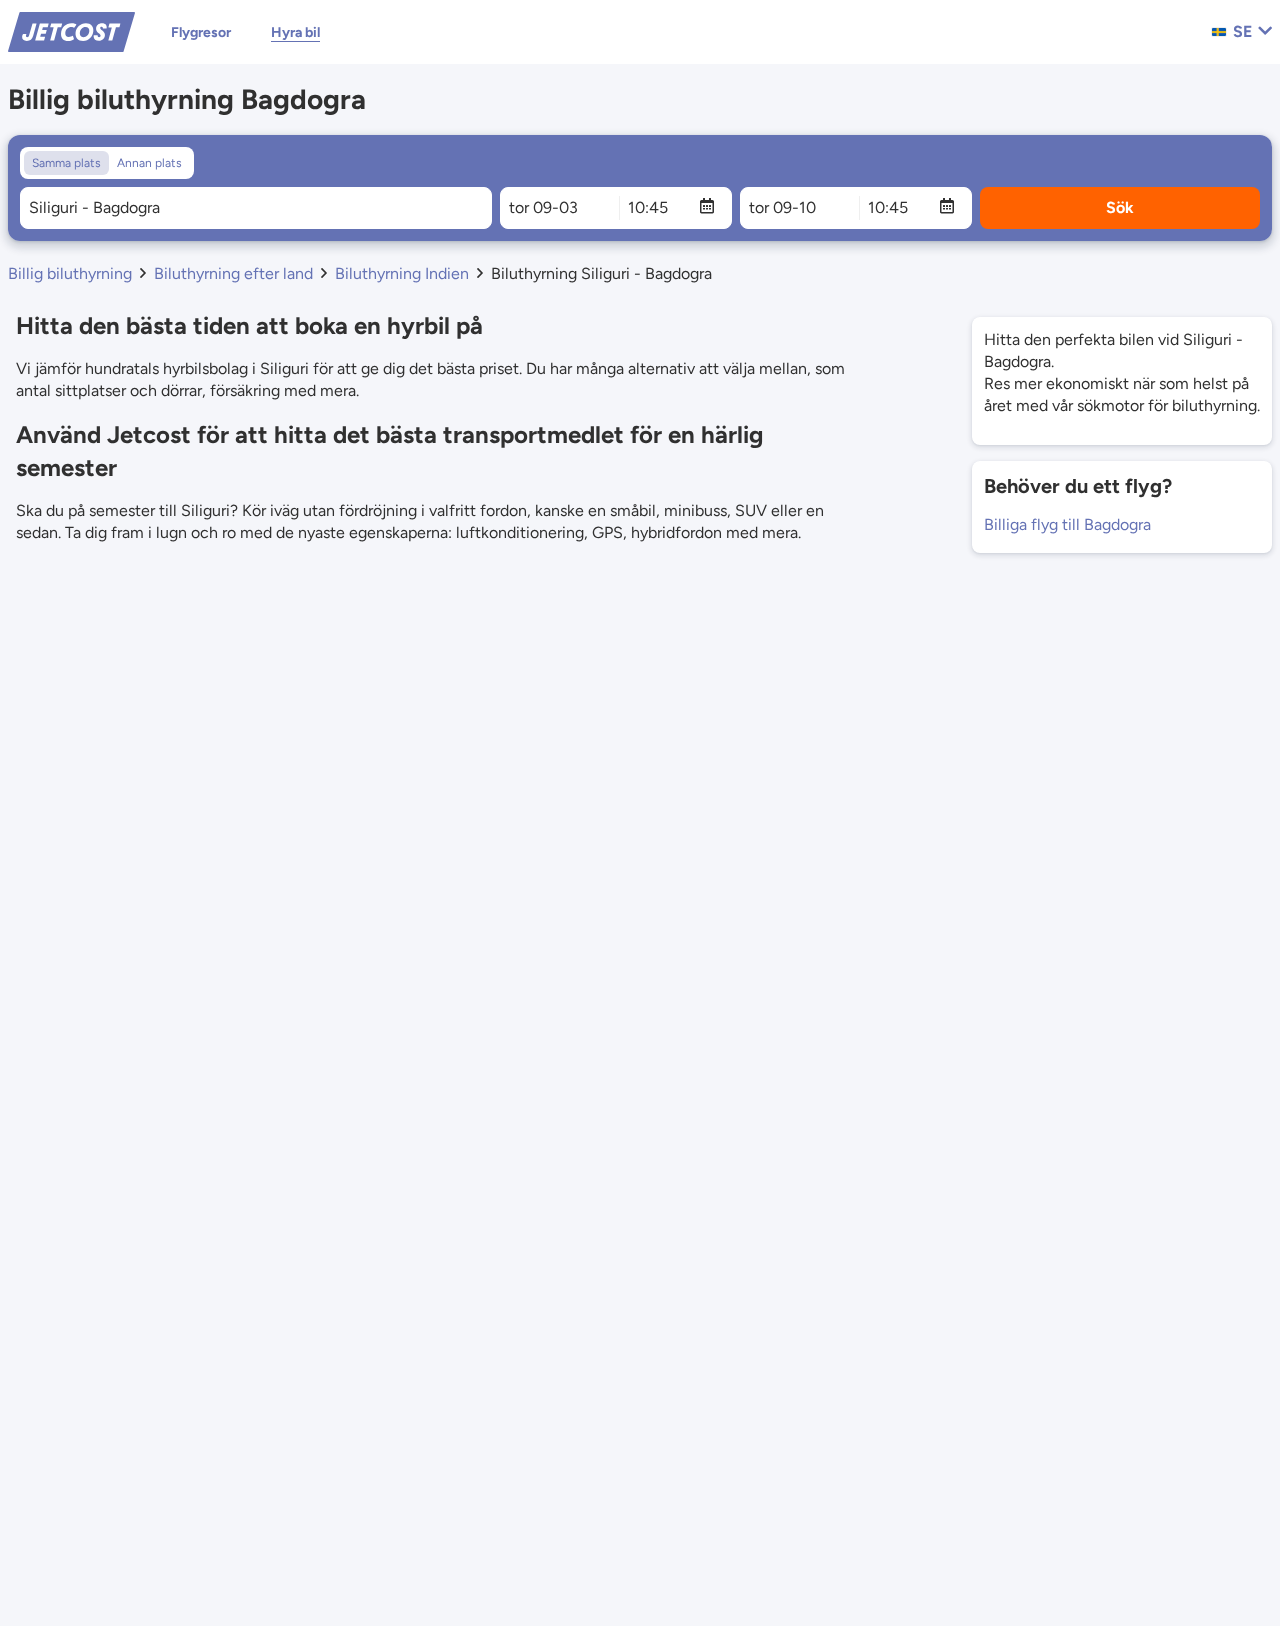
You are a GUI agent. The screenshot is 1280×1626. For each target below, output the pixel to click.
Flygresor (201, 32)
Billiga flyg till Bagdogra (1067, 524)
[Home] (71, 30)
